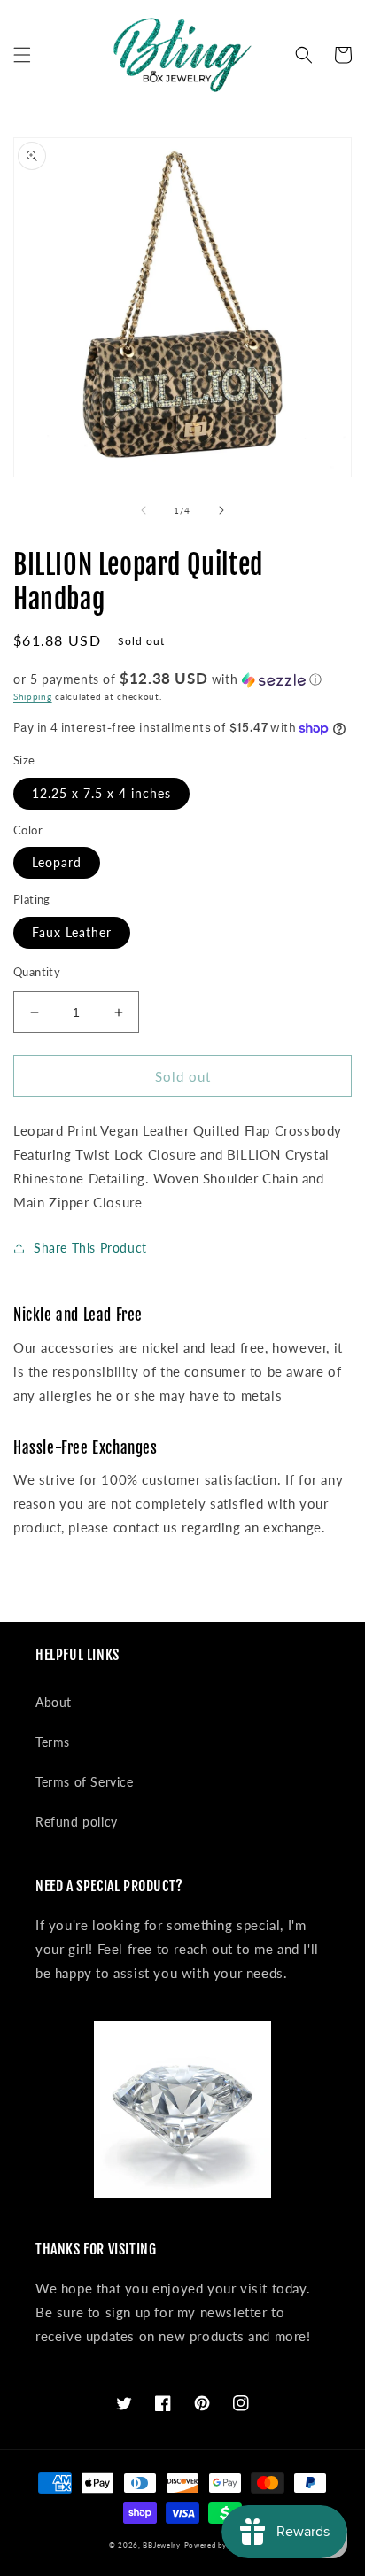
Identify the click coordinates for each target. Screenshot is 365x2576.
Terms (53, 1742)
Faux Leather (72, 932)
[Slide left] (144, 510)
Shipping (33, 696)
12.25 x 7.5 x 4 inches (101, 793)
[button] (22, 55)
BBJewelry (161, 2545)
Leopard (57, 862)
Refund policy (77, 1822)
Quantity (37, 972)
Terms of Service (85, 1782)
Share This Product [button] (90, 1248)
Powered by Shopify (221, 2545)
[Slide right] (221, 510)
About (54, 1702)
